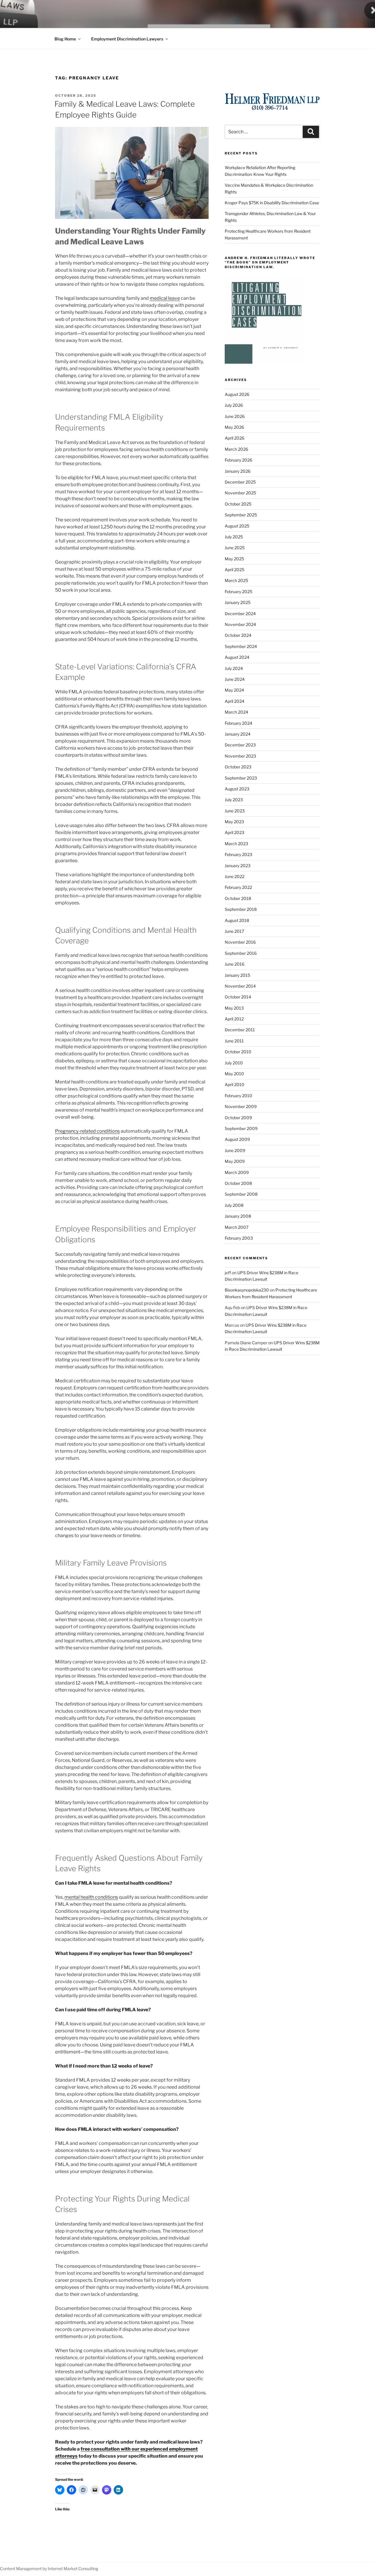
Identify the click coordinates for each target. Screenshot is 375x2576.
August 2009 (237, 1139)
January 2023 (238, 866)
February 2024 (238, 723)
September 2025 (241, 515)
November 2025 (240, 493)
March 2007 (237, 1227)
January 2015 (237, 975)
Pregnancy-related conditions (87, 1131)
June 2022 (235, 876)
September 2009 (241, 1128)
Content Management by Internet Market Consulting (49, 2569)
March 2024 (236, 712)
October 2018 (238, 898)
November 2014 (240, 986)
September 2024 (241, 646)
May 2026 (234, 427)
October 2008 (238, 1183)
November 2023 (240, 756)
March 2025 (236, 580)
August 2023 (237, 789)
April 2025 (235, 570)
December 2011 (240, 1030)
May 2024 (234, 690)
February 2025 (238, 592)
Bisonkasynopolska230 (247, 1290)
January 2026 (238, 471)
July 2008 (234, 1205)
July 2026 (234, 405)
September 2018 (241, 909)
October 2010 (238, 1052)
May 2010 (234, 1074)
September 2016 (241, 953)
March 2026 (236, 449)
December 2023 (240, 745)
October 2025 (238, 504)
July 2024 (234, 668)
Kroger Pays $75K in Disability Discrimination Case (272, 203)
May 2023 (234, 822)
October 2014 (238, 997)
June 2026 (235, 416)
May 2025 (234, 559)
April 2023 (235, 832)
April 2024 (235, 701)
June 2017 (234, 931)
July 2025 (234, 537)
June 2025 (235, 548)
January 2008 (238, 1216)
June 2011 (234, 1041)
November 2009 (241, 1106)
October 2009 (238, 1118)
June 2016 (235, 964)
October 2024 (238, 635)
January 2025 (238, 602)
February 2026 (238, 460)
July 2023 (234, 800)
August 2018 (237, 920)
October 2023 (238, 767)
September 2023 (241, 778)
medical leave (165, 298)
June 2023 (235, 811)
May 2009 (235, 1161)
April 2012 (234, 1019)
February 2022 (238, 887)
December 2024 (240, 614)
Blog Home (65, 39)
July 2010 (234, 1063)
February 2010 (238, 1096)
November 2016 (240, 942)
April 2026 (235, 438)
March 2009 (237, 1172)
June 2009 (235, 1150)
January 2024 (238, 734)
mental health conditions (91, 1897)
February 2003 (239, 1238)
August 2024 (237, 657)
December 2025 (240, 482)
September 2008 (241, 1194)
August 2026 (237, 394)
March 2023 (236, 844)
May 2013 (234, 1008)
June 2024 (235, 679)
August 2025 (237, 526)
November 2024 (240, 624)
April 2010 (235, 1084)
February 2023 (238, 854)
